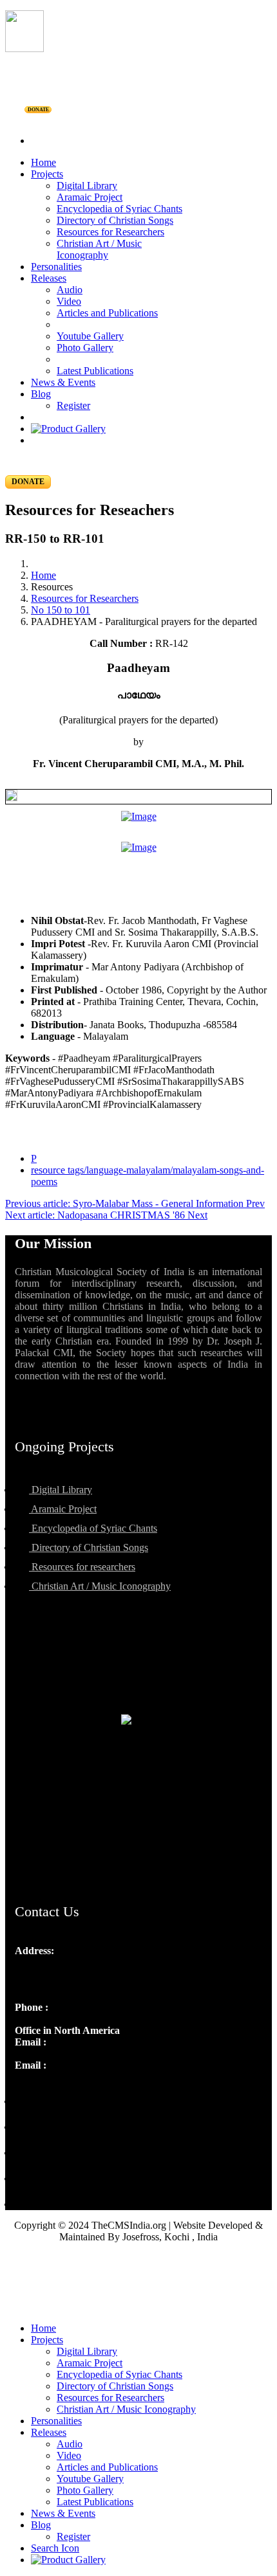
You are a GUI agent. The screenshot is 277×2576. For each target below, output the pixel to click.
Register (73, 405)
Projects (47, 174)
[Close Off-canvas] (138, 2307)
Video (69, 301)
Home (43, 162)
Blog (41, 394)
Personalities (56, 267)
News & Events (63, 382)
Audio (70, 290)
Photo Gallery (85, 348)
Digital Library (87, 186)
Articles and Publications (107, 313)
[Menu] (138, 119)
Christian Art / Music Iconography (99, 249)
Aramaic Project (90, 197)
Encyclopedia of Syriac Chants (119, 209)
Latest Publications (95, 371)
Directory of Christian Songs (115, 220)
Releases (49, 278)
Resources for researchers (82, 1567)
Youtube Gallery (90, 336)
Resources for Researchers (110, 232)
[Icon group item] (26, 2093)
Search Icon (55, 2548)
